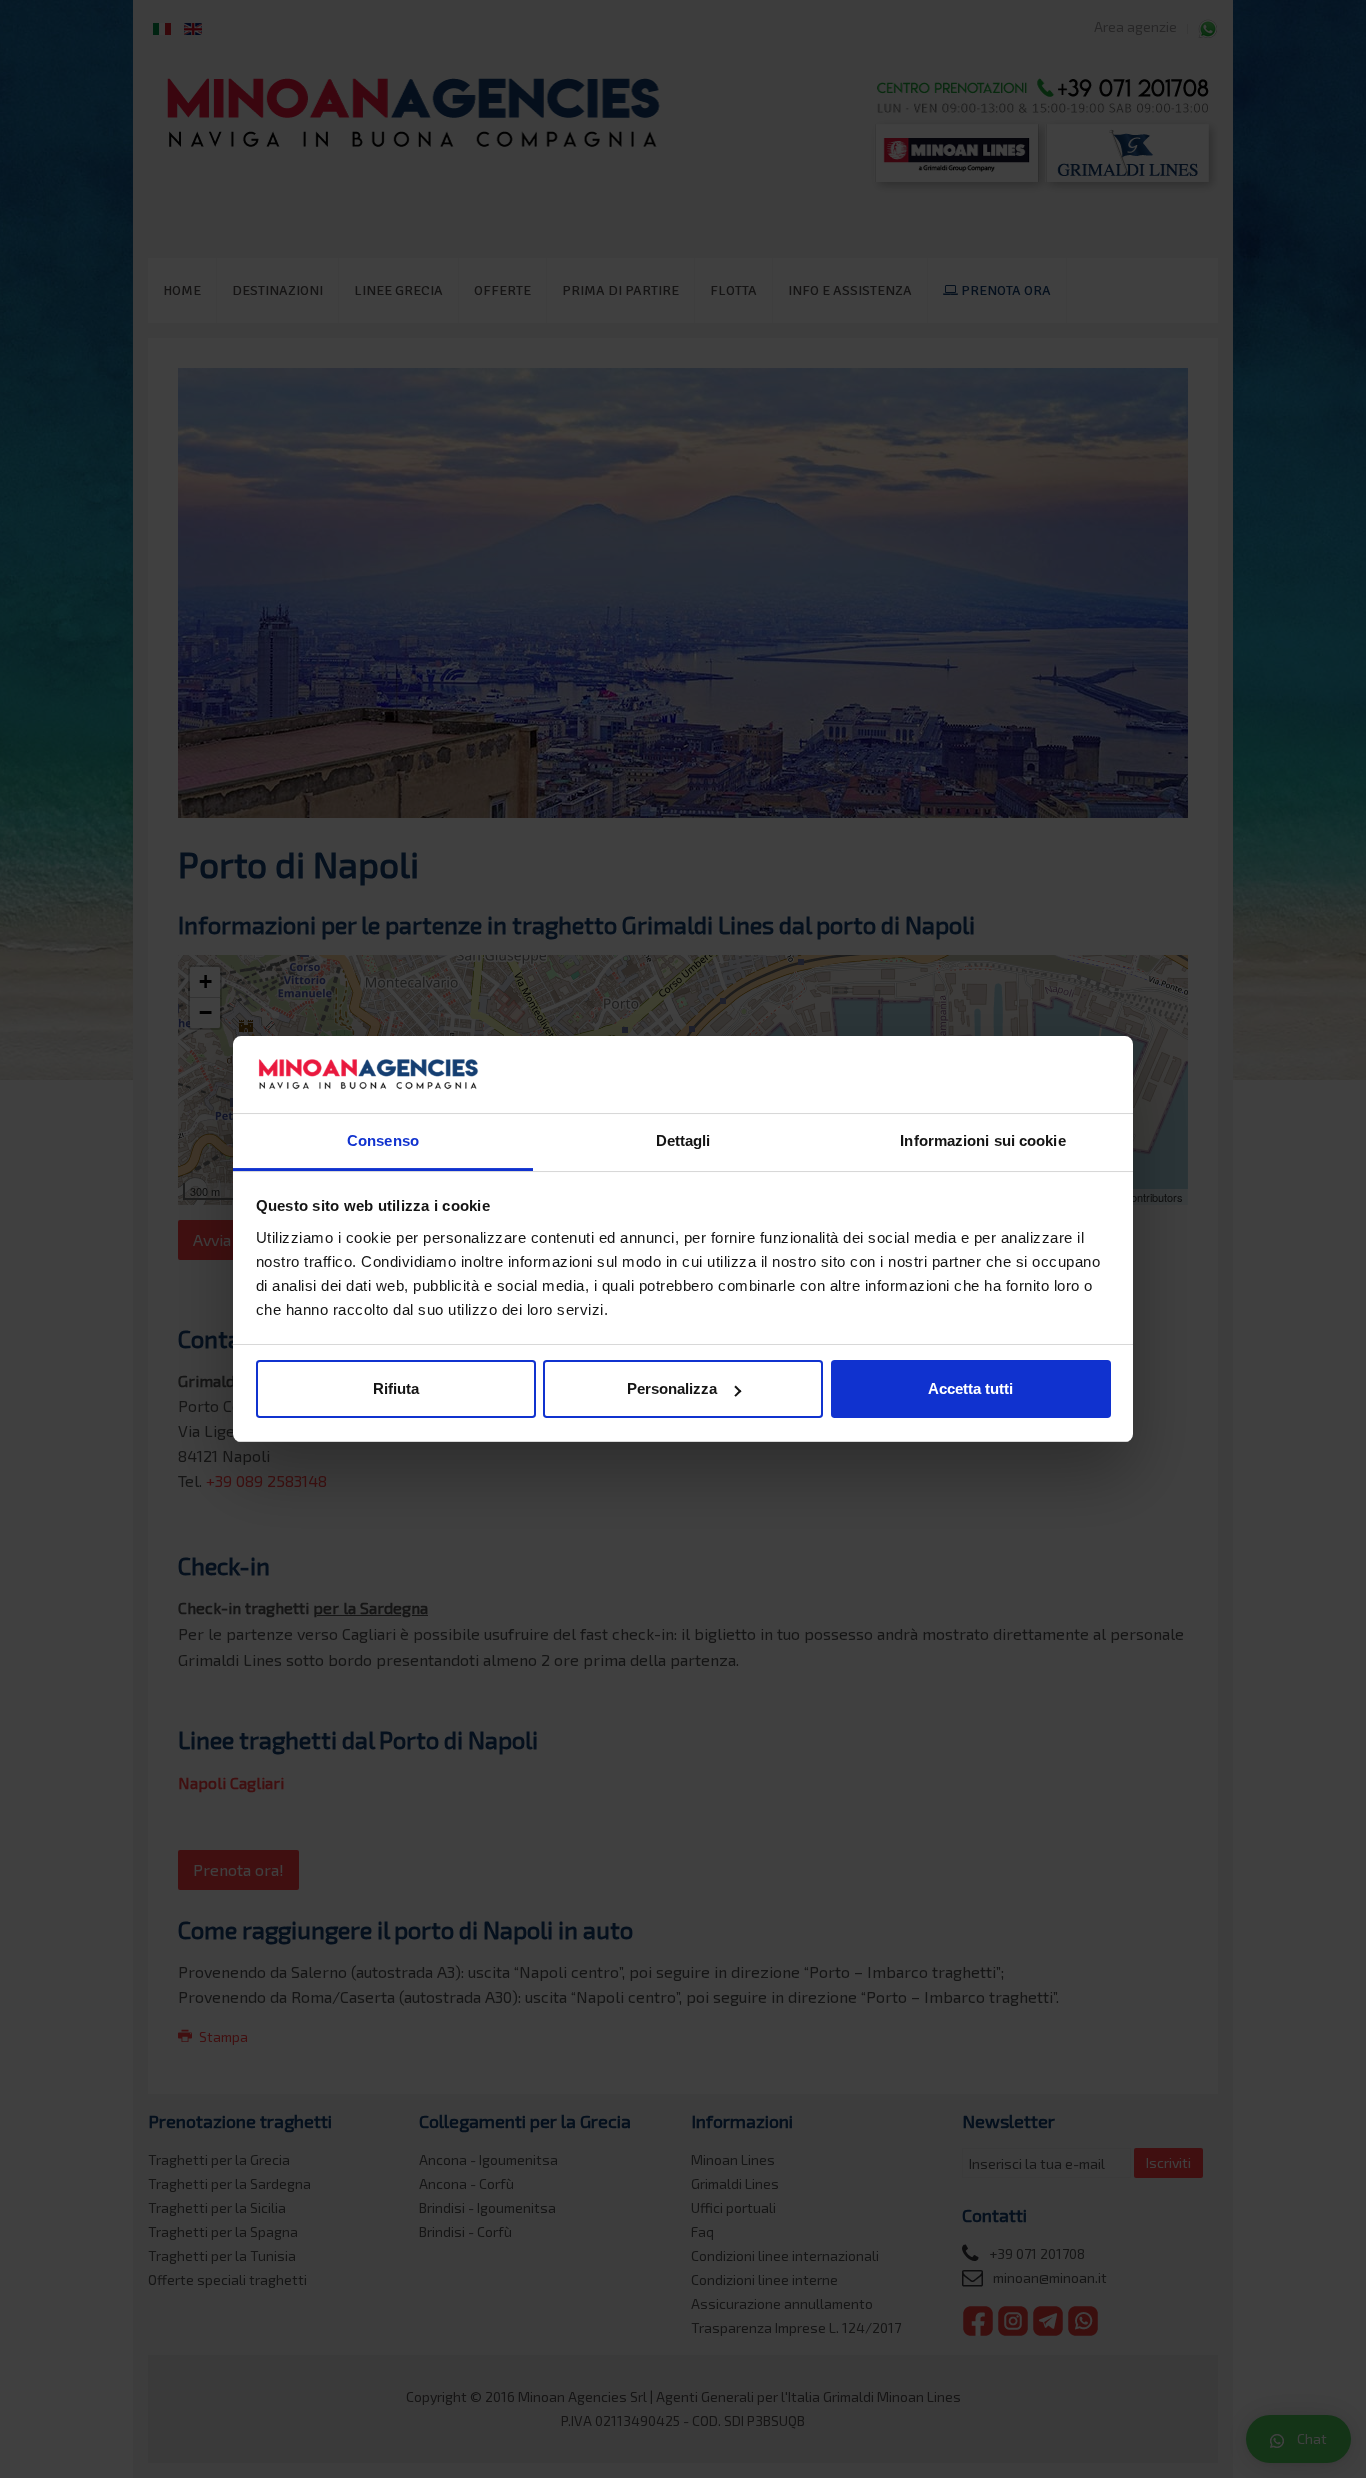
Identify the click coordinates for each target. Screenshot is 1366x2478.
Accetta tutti (970, 1388)
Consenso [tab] (383, 1140)
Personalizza (672, 1388)
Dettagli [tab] (683, 1140)
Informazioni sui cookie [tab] (982, 1140)
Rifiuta (396, 1388)
